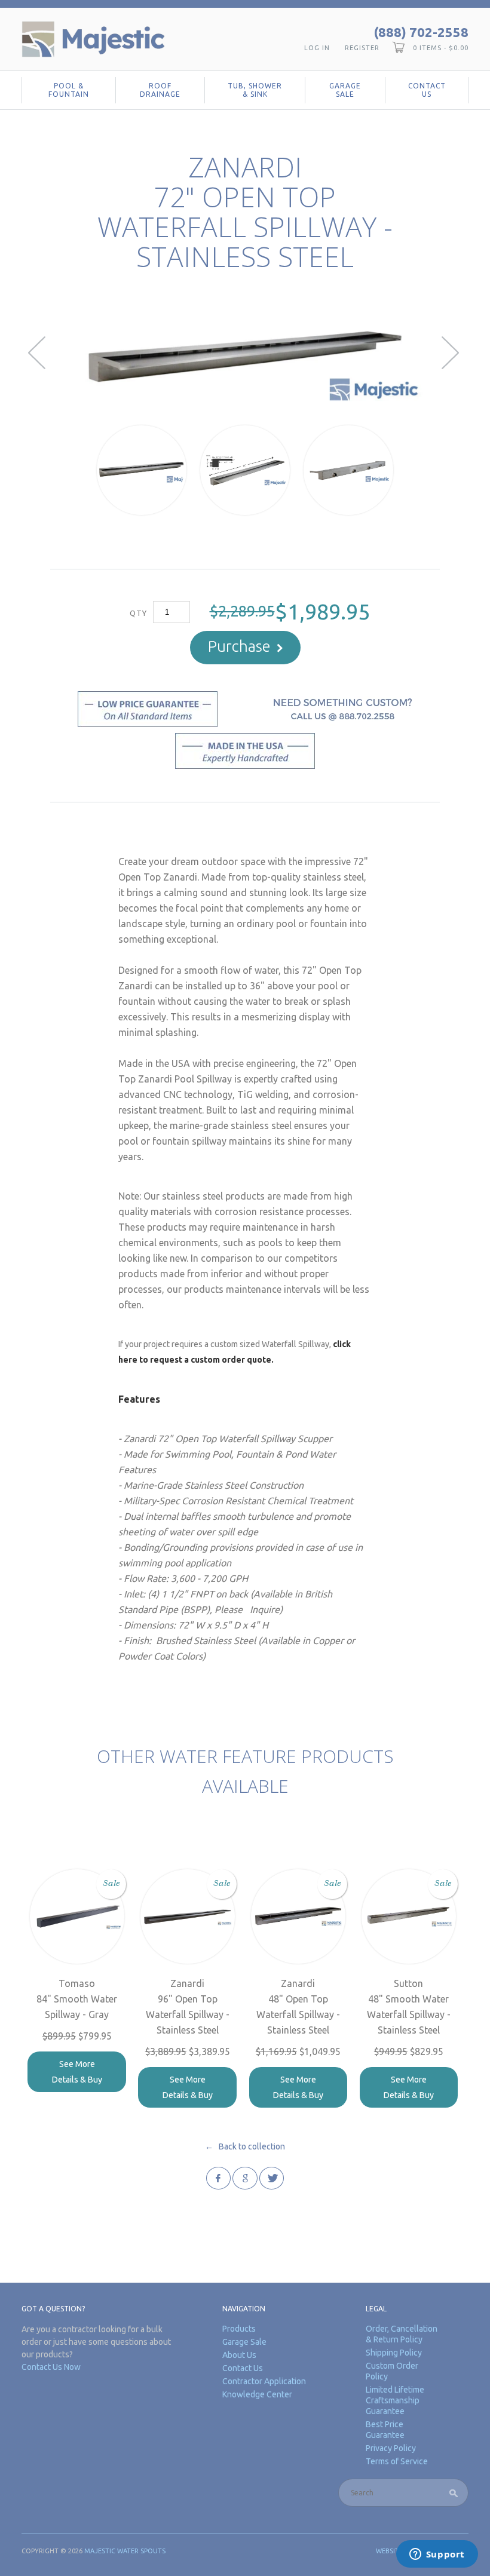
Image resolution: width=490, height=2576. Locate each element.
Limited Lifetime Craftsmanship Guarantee (395, 2400)
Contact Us (427, 90)
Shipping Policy (394, 2353)
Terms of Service (397, 2461)
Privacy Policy (391, 2448)
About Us (239, 2355)
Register (362, 48)
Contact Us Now (51, 2367)
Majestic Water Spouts (125, 2551)
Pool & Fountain (69, 90)
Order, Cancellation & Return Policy (402, 2334)
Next (452, 353)
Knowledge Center (257, 2394)
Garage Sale (345, 90)
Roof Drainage (160, 90)
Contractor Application (264, 2381)
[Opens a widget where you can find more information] (437, 2555)
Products (239, 2329)
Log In (317, 48)
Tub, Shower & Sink (255, 90)
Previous (38, 353)
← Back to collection (245, 2146)
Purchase (239, 646)
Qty (138, 613)
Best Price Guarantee (385, 2430)
